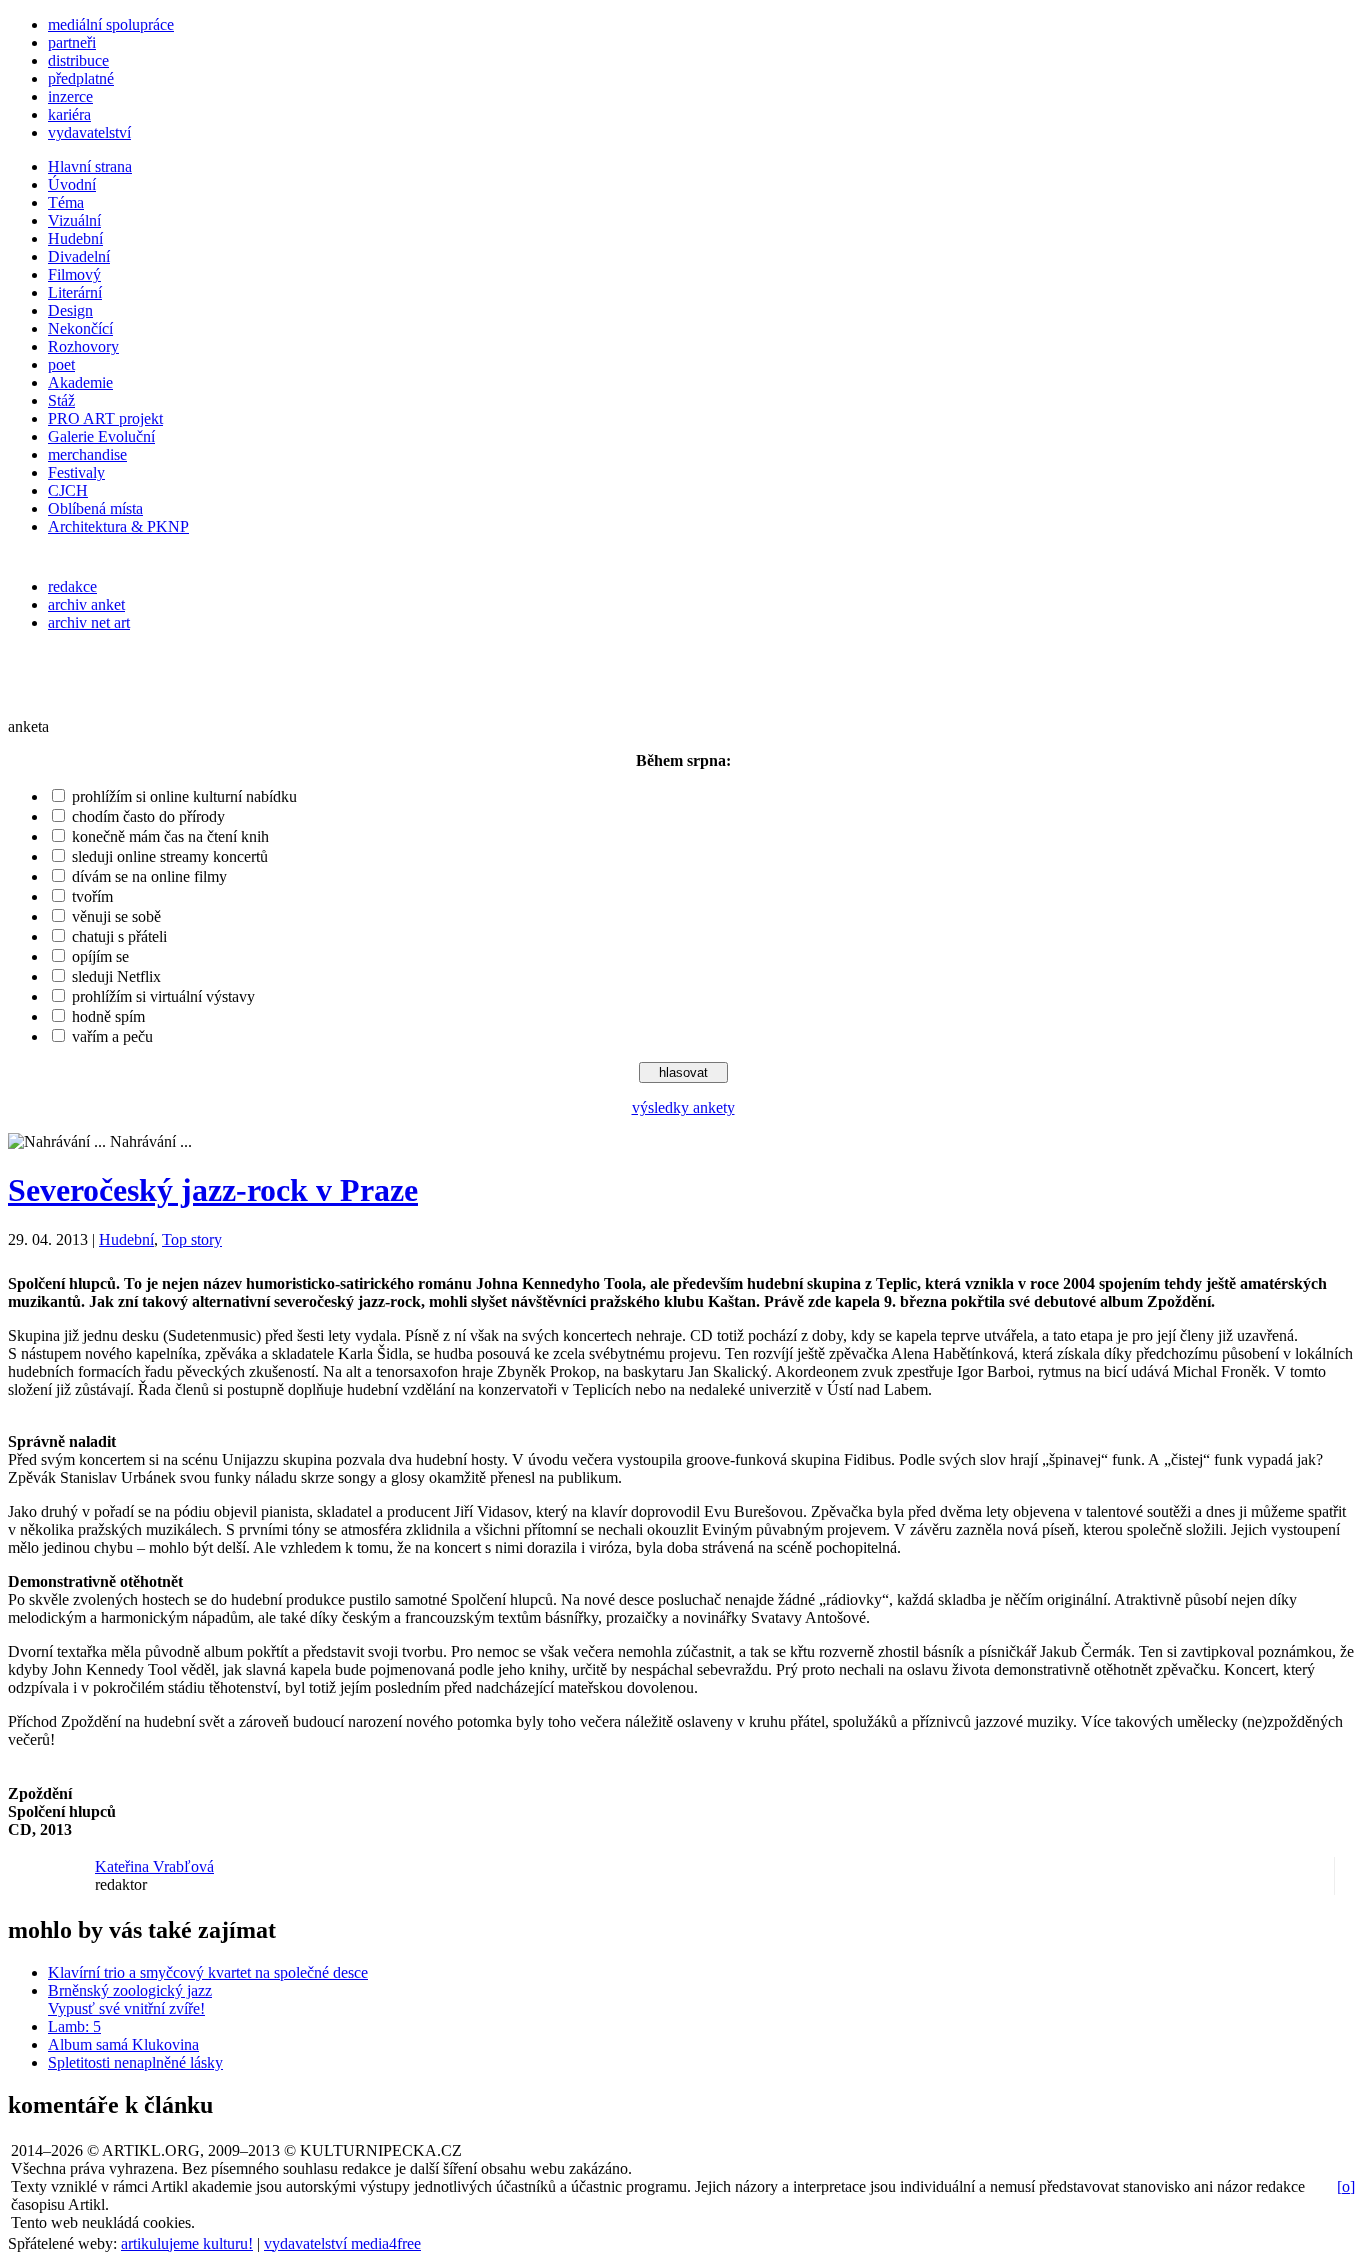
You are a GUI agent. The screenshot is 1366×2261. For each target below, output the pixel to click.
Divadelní (79, 256)
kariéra (69, 114)
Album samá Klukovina (123, 2044)
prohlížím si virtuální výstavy (163, 996)
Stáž (61, 400)
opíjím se (100, 956)
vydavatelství (89, 132)
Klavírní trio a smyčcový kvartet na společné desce (208, 1972)
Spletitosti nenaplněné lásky (135, 2062)
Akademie (80, 382)
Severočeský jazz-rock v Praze (213, 1190)
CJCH (68, 490)
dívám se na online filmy (149, 876)
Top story (192, 1239)
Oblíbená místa (95, 508)
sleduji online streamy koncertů (170, 856)
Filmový (74, 274)
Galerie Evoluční (101, 436)
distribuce (78, 60)
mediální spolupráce (111, 24)
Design (70, 310)
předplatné (81, 78)
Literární (75, 292)
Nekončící (80, 328)
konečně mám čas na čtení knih (170, 836)
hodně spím (108, 1016)
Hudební (75, 238)
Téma (66, 202)
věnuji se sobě (116, 916)
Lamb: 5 (74, 2026)
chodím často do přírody (148, 816)
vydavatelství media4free (342, 2243)
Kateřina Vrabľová (154, 1866)
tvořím (92, 896)
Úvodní (72, 184)
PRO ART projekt (105, 418)
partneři (72, 42)
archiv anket (86, 604)
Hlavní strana (90, 166)
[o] (1346, 2186)
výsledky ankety (683, 1107)
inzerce (70, 96)
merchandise (87, 454)
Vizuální (74, 220)
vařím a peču (112, 1036)
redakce (72, 586)
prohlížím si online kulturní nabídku (184, 796)
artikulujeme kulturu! (187, 2243)
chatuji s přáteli (119, 936)
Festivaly (76, 472)
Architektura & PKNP (118, 526)
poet (61, 364)
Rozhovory (83, 346)
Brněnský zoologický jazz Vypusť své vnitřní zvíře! (130, 1999)
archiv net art (89, 622)
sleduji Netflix (116, 976)
